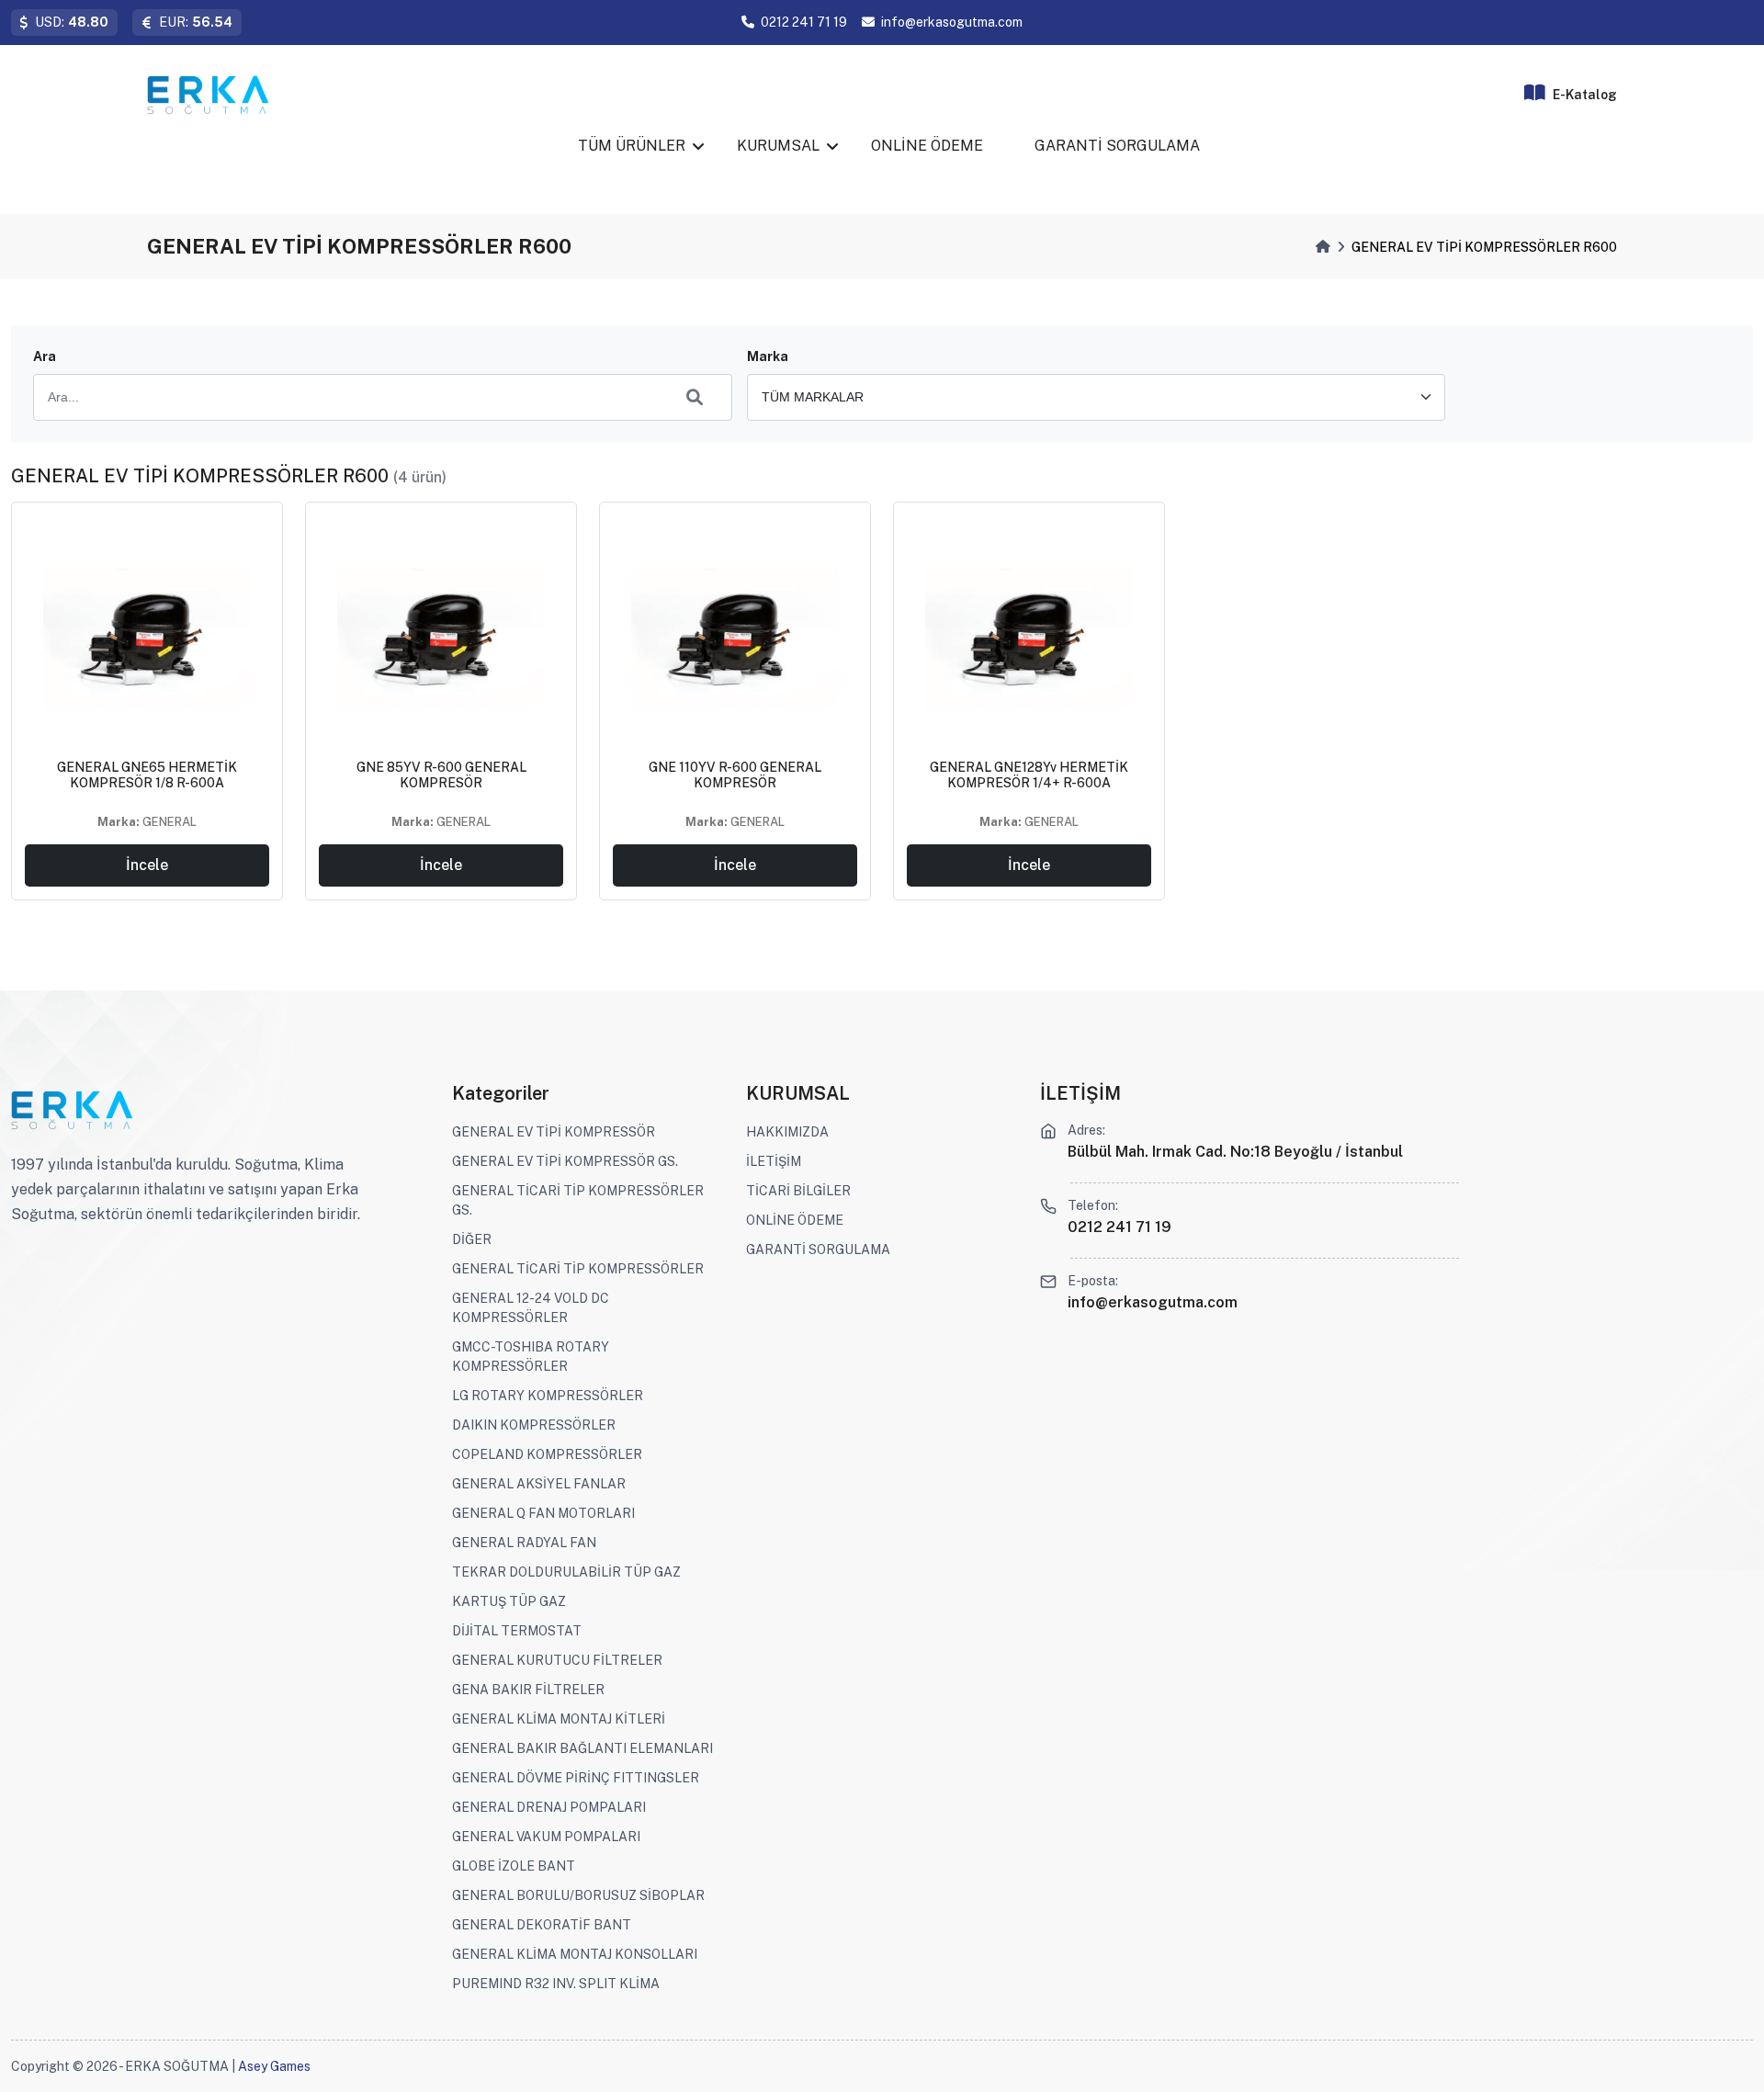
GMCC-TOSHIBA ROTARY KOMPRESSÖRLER (531, 1357)
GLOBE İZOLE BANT (514, 1866)
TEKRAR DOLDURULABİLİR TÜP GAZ (566, 1572)
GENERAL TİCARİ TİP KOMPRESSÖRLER (578, 1269)
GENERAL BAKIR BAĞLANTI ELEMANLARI (582, 1748)
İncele (147, 865)
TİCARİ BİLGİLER (798, 1191)
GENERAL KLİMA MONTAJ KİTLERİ (559, 1719)
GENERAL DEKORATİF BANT (542, 1925)
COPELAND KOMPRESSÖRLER (547, 1454)
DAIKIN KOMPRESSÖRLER (534, 1425)
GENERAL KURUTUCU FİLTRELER (557, 1660)
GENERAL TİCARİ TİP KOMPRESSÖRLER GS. (578, 1200)
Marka (768, 356)
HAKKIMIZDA (787, 1132)
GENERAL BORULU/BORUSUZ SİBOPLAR (578, 1895)
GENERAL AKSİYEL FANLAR (539, 1484)
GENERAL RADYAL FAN (524, 1543)
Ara (45, 356)
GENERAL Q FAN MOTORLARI (543, 1513)
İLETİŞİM (774, 1161)
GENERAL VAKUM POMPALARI (546, 1837)
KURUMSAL (778, 146)
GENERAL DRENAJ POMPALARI (549, 1807)
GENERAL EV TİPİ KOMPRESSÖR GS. (565, 1161)
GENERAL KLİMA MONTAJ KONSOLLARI (575, 1954)
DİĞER (472, 1239)
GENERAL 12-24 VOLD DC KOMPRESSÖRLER (531, 1308)
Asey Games (274, 2066)
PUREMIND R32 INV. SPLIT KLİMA (556, 1984)
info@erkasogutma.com (952, 22)
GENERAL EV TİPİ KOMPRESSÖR (554, 1132)
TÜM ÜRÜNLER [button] (632, 146)
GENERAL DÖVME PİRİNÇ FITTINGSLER (576, 1778)
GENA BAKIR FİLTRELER (528, 1690)
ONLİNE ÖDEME (927, 146)
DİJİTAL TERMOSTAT (517, 1631)
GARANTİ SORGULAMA (1117, 146)
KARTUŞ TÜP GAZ (509, 1601)
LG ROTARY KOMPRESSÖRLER (548, 1396)
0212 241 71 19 (804, 22)
